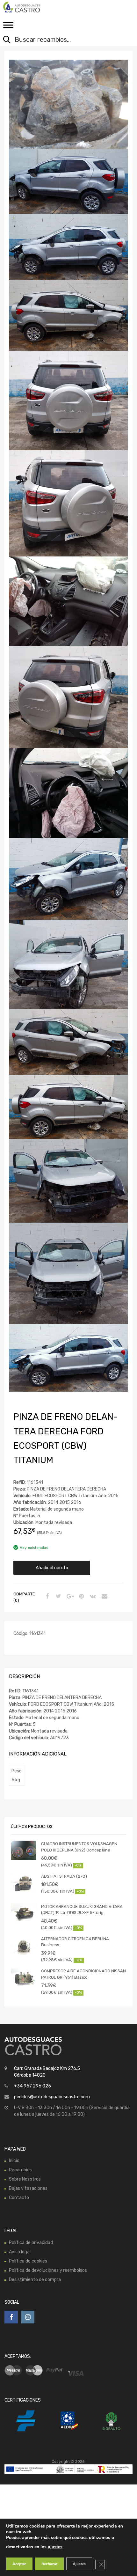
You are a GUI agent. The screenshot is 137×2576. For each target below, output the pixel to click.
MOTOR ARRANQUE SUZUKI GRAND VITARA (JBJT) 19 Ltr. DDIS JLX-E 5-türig (82, 1910)
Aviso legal (20, 2252)
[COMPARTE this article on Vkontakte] (92, 1597)
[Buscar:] (64, 40)
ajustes (55, 2547)
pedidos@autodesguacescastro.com (52, 2097)
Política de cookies (28, 2261)
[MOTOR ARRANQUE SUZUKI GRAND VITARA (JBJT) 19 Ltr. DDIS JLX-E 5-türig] (24, 1913)
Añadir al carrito (52, 1568)
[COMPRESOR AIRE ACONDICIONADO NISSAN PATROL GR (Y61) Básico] (24, 1977)
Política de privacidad (31, 2243)
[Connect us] (11, 2317)
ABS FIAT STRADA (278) (64, 1876)
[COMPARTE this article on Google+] (69, 1597)
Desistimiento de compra (35, 2280)
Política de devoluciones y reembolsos (48, 2270)
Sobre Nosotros (25, 2179)
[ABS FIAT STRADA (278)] (24, 1883)
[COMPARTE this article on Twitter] (58, 1597)
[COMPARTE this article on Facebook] (46, 1597)
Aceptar (19, 2564)
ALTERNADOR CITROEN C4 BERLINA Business (75, 1942)
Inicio (14, 2161)
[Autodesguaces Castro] (32, 7)
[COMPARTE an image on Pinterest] (81, 1597)
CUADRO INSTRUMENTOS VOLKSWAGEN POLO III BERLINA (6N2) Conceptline (79, 1847)
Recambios (20, 2170)
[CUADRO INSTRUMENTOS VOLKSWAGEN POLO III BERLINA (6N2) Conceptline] (24, 1850)
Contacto (19, 2198)
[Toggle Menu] (8, 27)
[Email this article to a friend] (104, 1597)
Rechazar (49, 2564)
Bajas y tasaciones (28, 2188)
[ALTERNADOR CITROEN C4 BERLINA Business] (24, 1945)
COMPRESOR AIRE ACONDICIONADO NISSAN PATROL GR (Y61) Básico (83, 1974)
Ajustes (79, 2564)
